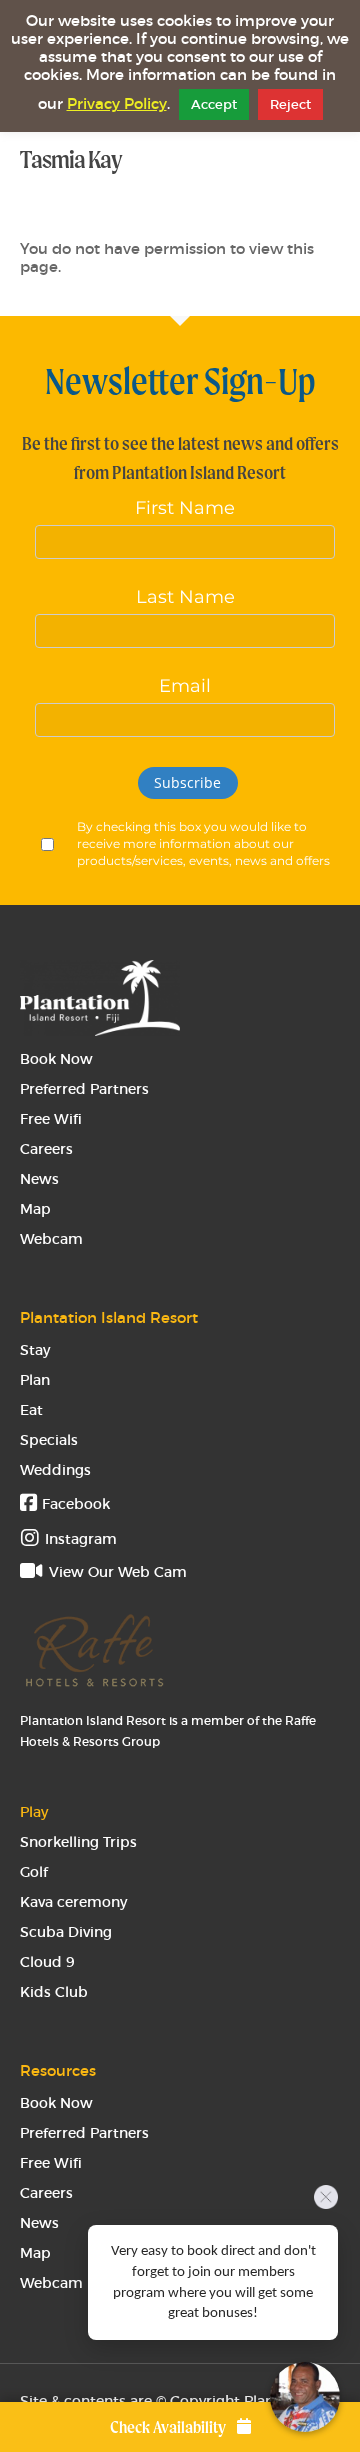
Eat (31, 1410)
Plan (35, 1380)
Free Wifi (51, 1119)
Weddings (55, 1470)
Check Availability (169, 2427)
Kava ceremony (73, 1902)
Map (35, 1209)
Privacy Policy (117, 104)
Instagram (81, 1539)
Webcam (51, 1239)
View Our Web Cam (116, 1572)
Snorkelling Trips (78, 1842)
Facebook (74, 1504)
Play (34, 1812)
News (39, 1179)
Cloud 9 (47, 1962)
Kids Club (54, 1992)
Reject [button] (290, 104)
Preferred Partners (84, 1089)
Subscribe (187, 782)
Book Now (56, 1059)
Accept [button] (214, 104)
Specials (49, 1440)
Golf (34, 1872)
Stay (35, 1350)
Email (185, 686)
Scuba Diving (66, 1932)
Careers (46, 1149)
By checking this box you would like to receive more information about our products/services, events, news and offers (203, 843)
